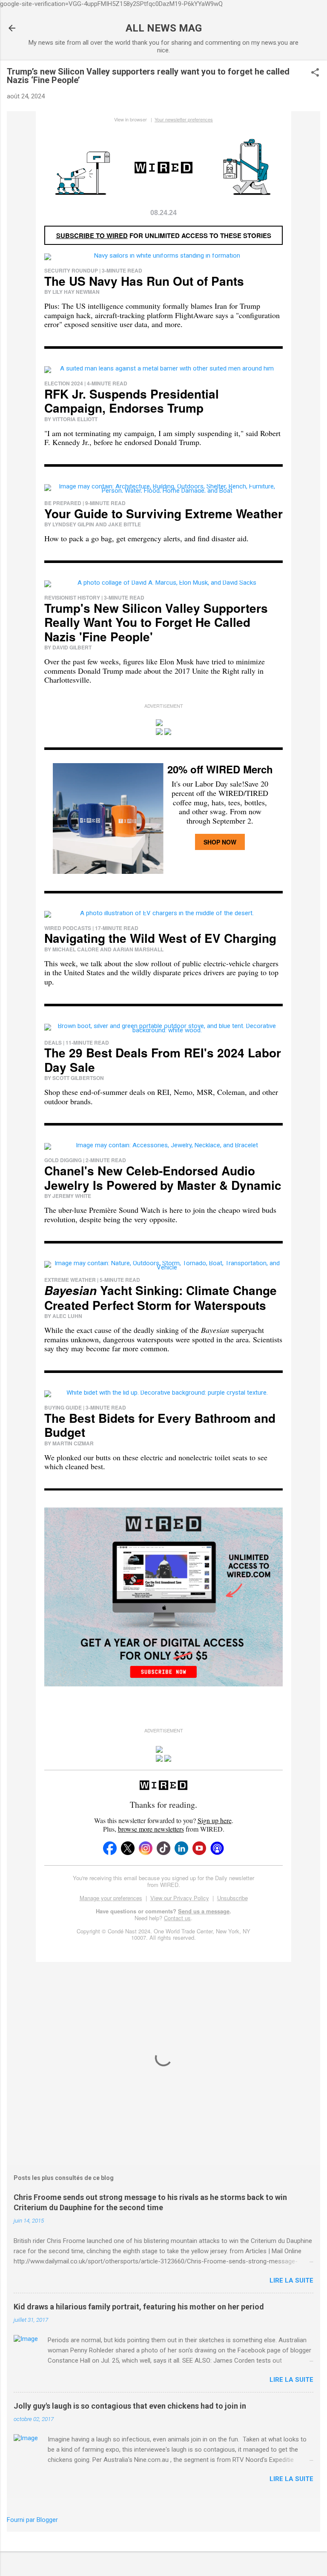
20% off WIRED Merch (220, 769)
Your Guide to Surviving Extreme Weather (163, 513)
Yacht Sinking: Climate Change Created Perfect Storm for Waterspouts (161, 1298)
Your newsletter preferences (184, 119)
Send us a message (204, 1911)
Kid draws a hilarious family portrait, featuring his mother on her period (139, 2307)
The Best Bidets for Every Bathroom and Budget (160, 1425)
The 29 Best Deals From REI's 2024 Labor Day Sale (163, 1060)
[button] (315, 73)
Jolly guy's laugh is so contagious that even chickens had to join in (130, 2406)
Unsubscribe (232, 1898)
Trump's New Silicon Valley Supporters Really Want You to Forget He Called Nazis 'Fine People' (156, 622)
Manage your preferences (111, 1898)
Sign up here (215, 1820)
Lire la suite (291, 2280)
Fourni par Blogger (32, 2520)
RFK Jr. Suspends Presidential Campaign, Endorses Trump (132, 401)
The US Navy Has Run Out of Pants (144, 281)
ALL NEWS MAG (164, 28)
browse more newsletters (151, 1829)
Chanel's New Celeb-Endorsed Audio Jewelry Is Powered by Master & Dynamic (163, 1178)
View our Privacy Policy (180, 1898)
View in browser (131, 119)
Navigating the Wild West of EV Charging (160, 938)
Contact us (177, 1918)
